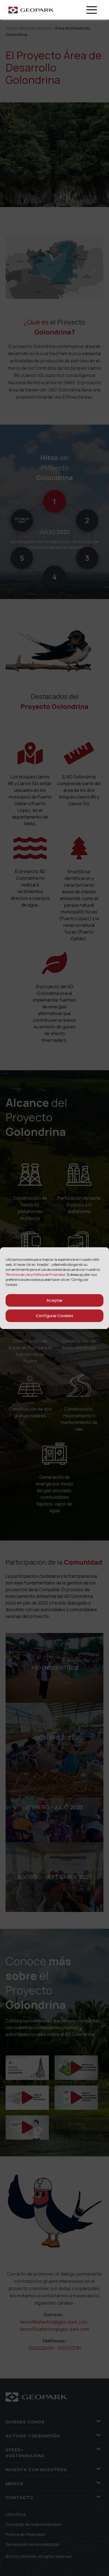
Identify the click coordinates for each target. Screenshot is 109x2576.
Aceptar (54, 1300)
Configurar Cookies (54, 1316)
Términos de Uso (18, 1274)
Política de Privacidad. (50, 1274)
